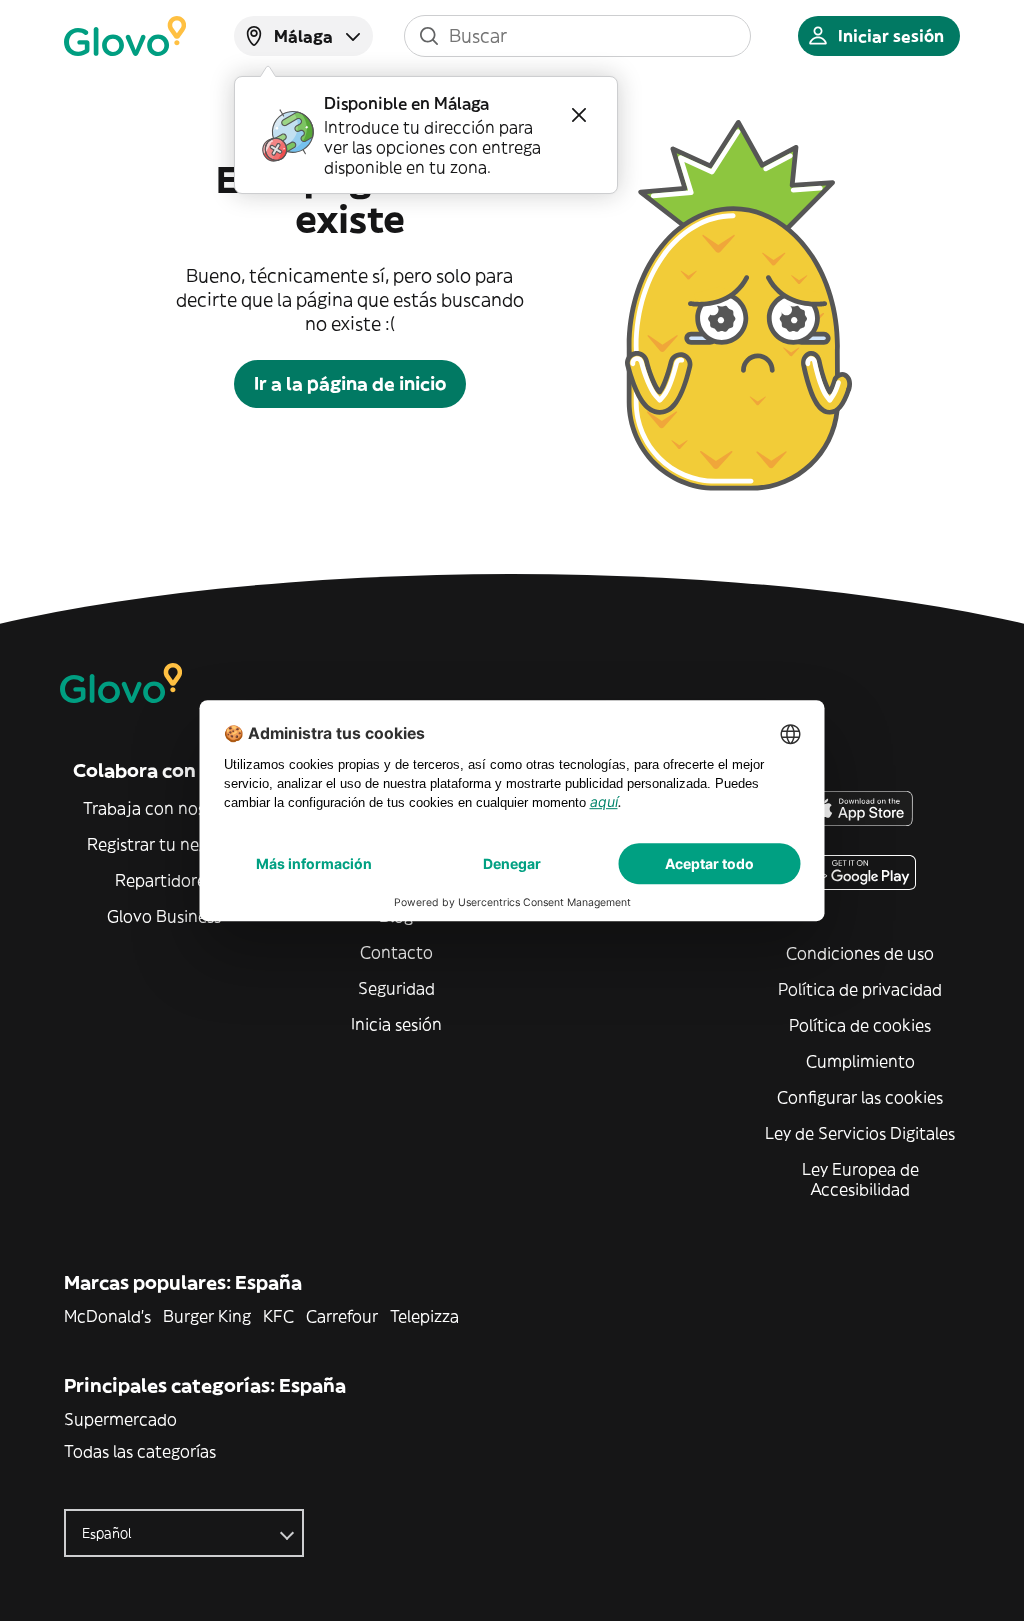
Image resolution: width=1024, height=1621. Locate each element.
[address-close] (579, 115)
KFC (278, 1316)
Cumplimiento (860, 1061)
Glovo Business (164, 916)
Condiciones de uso (860, 953)
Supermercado (120, 1419)
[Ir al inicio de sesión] (125, 36)
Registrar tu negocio (164, 844)
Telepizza (424, 1316)
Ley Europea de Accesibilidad (860, 1179)
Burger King (207, 1316)
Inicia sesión (396, 1024)
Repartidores (164, 880)
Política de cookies (860, 1025)
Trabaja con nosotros (164, 808)
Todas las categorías (140, 1451)
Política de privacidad (860, 989)
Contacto (396, 952)
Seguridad (396, 988)
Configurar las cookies (860, 1097)
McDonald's (107, 1316)
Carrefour (342, 1316)
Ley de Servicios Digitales (860, 1133)
